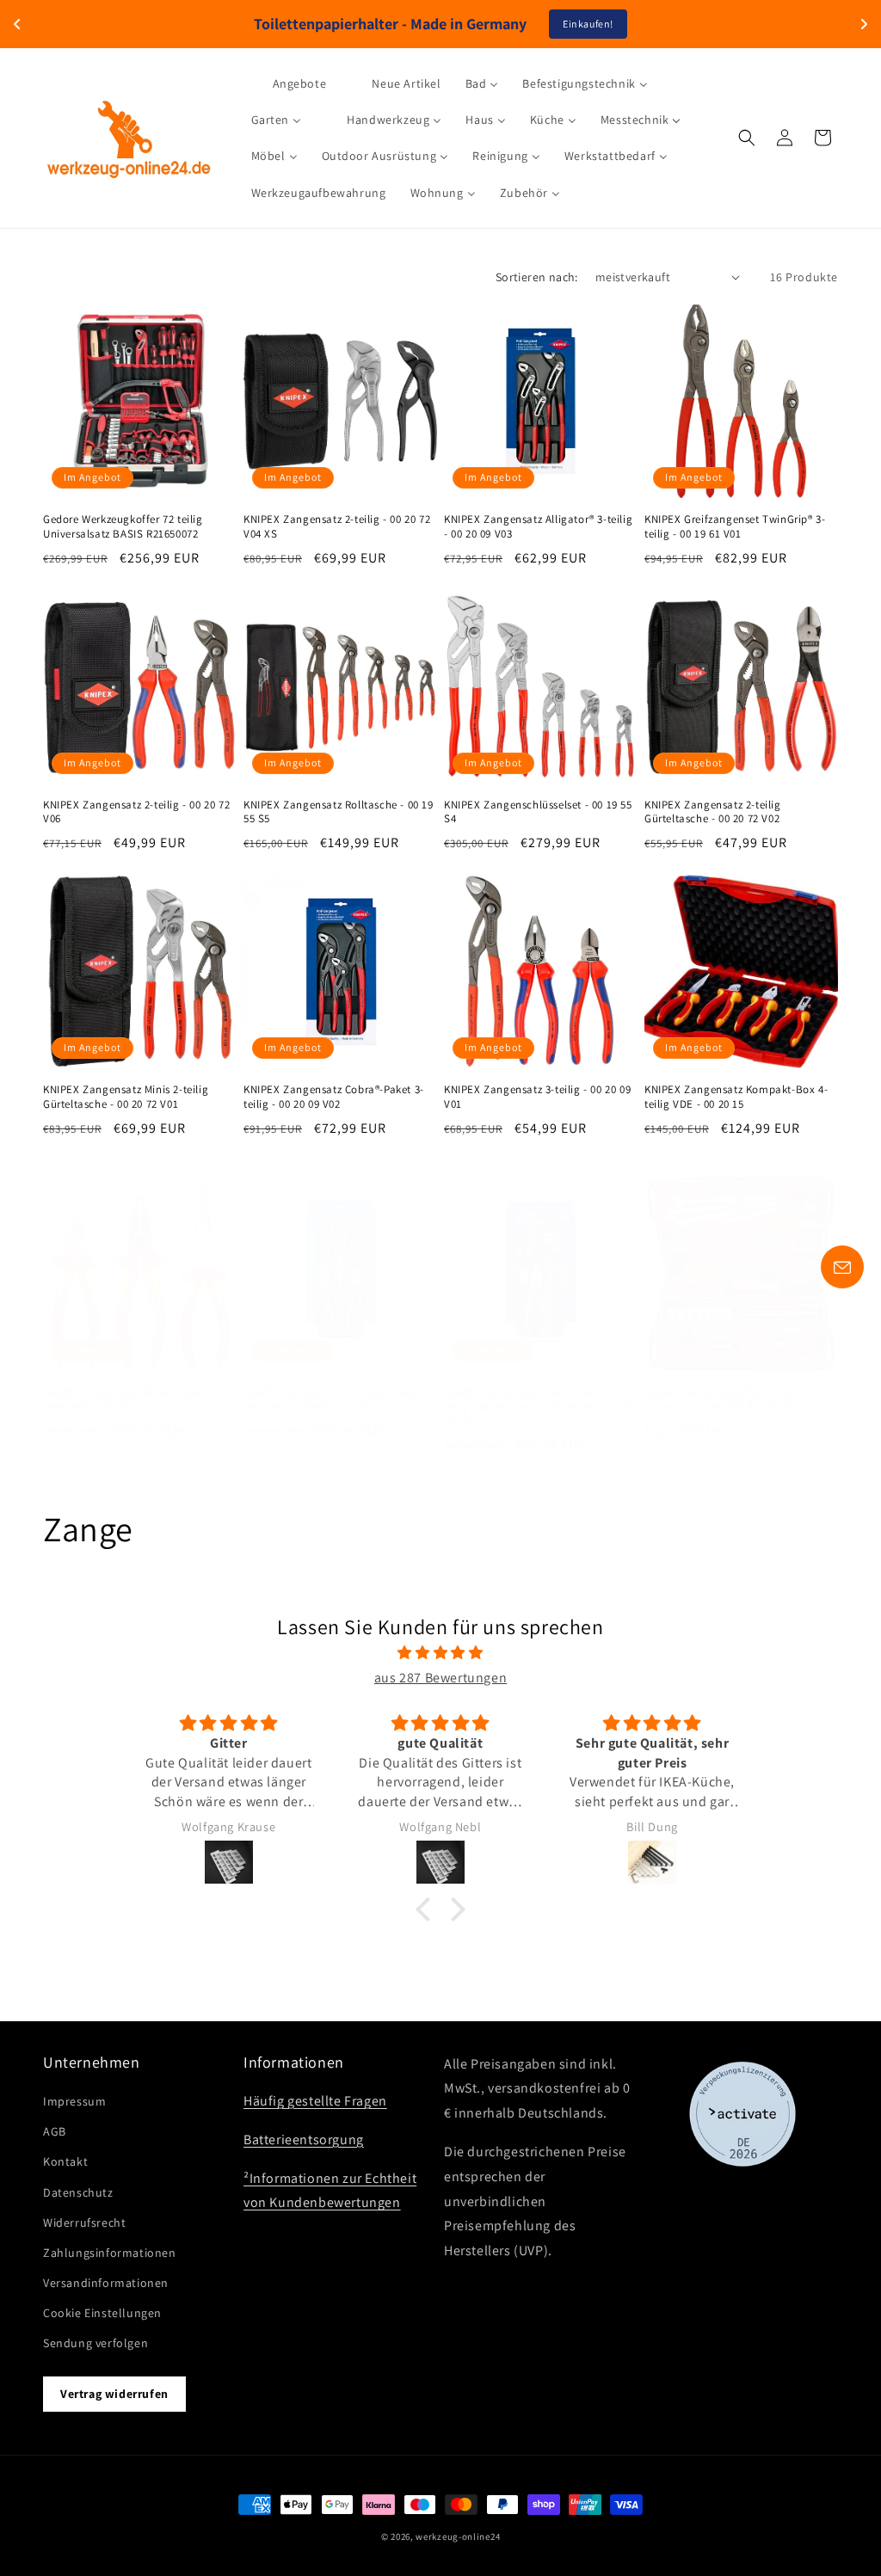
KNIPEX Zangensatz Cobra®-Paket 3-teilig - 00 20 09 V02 (334, 1097)
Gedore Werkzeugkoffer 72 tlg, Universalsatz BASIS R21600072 (722, 1400)
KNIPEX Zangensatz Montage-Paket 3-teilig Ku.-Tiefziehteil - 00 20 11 (338, 1400)
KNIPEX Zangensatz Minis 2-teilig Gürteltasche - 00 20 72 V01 (126, 1097)
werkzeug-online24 (458, 2536)
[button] (747, 138)
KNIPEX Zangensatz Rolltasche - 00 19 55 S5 (339, 812)
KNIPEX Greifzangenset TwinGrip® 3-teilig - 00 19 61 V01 (735, 527)
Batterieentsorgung (304, 2139)
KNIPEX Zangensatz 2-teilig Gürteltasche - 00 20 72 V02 (713, 812)
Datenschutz (78, 2192)
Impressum (74, 2101)
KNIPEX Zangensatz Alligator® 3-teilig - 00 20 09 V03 (538, 527)
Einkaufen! (588, 24)
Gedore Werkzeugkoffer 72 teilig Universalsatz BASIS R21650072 (123, 527)
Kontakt (65, 2161)
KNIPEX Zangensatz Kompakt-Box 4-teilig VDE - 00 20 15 (736, 1097)
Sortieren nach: (537, 277)
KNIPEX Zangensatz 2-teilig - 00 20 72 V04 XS (337, 527)
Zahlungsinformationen (110, 2253)
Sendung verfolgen (95, 2343)
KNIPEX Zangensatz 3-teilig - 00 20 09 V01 (537, 1097)
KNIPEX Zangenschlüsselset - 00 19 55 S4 (538, 812)
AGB (55, 2131)
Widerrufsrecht (84, 2222)
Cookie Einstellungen (102, 2313)
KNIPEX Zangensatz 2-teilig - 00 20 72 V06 (136, 812)
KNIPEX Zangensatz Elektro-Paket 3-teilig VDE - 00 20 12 (133, 1400)
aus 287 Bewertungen (440, 1678)
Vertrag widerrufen (114, 2394)
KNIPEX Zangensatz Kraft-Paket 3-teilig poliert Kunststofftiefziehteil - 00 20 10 (539, 1407)
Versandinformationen (106, 2283)
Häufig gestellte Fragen (315, 2101)
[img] (440, 1653)
